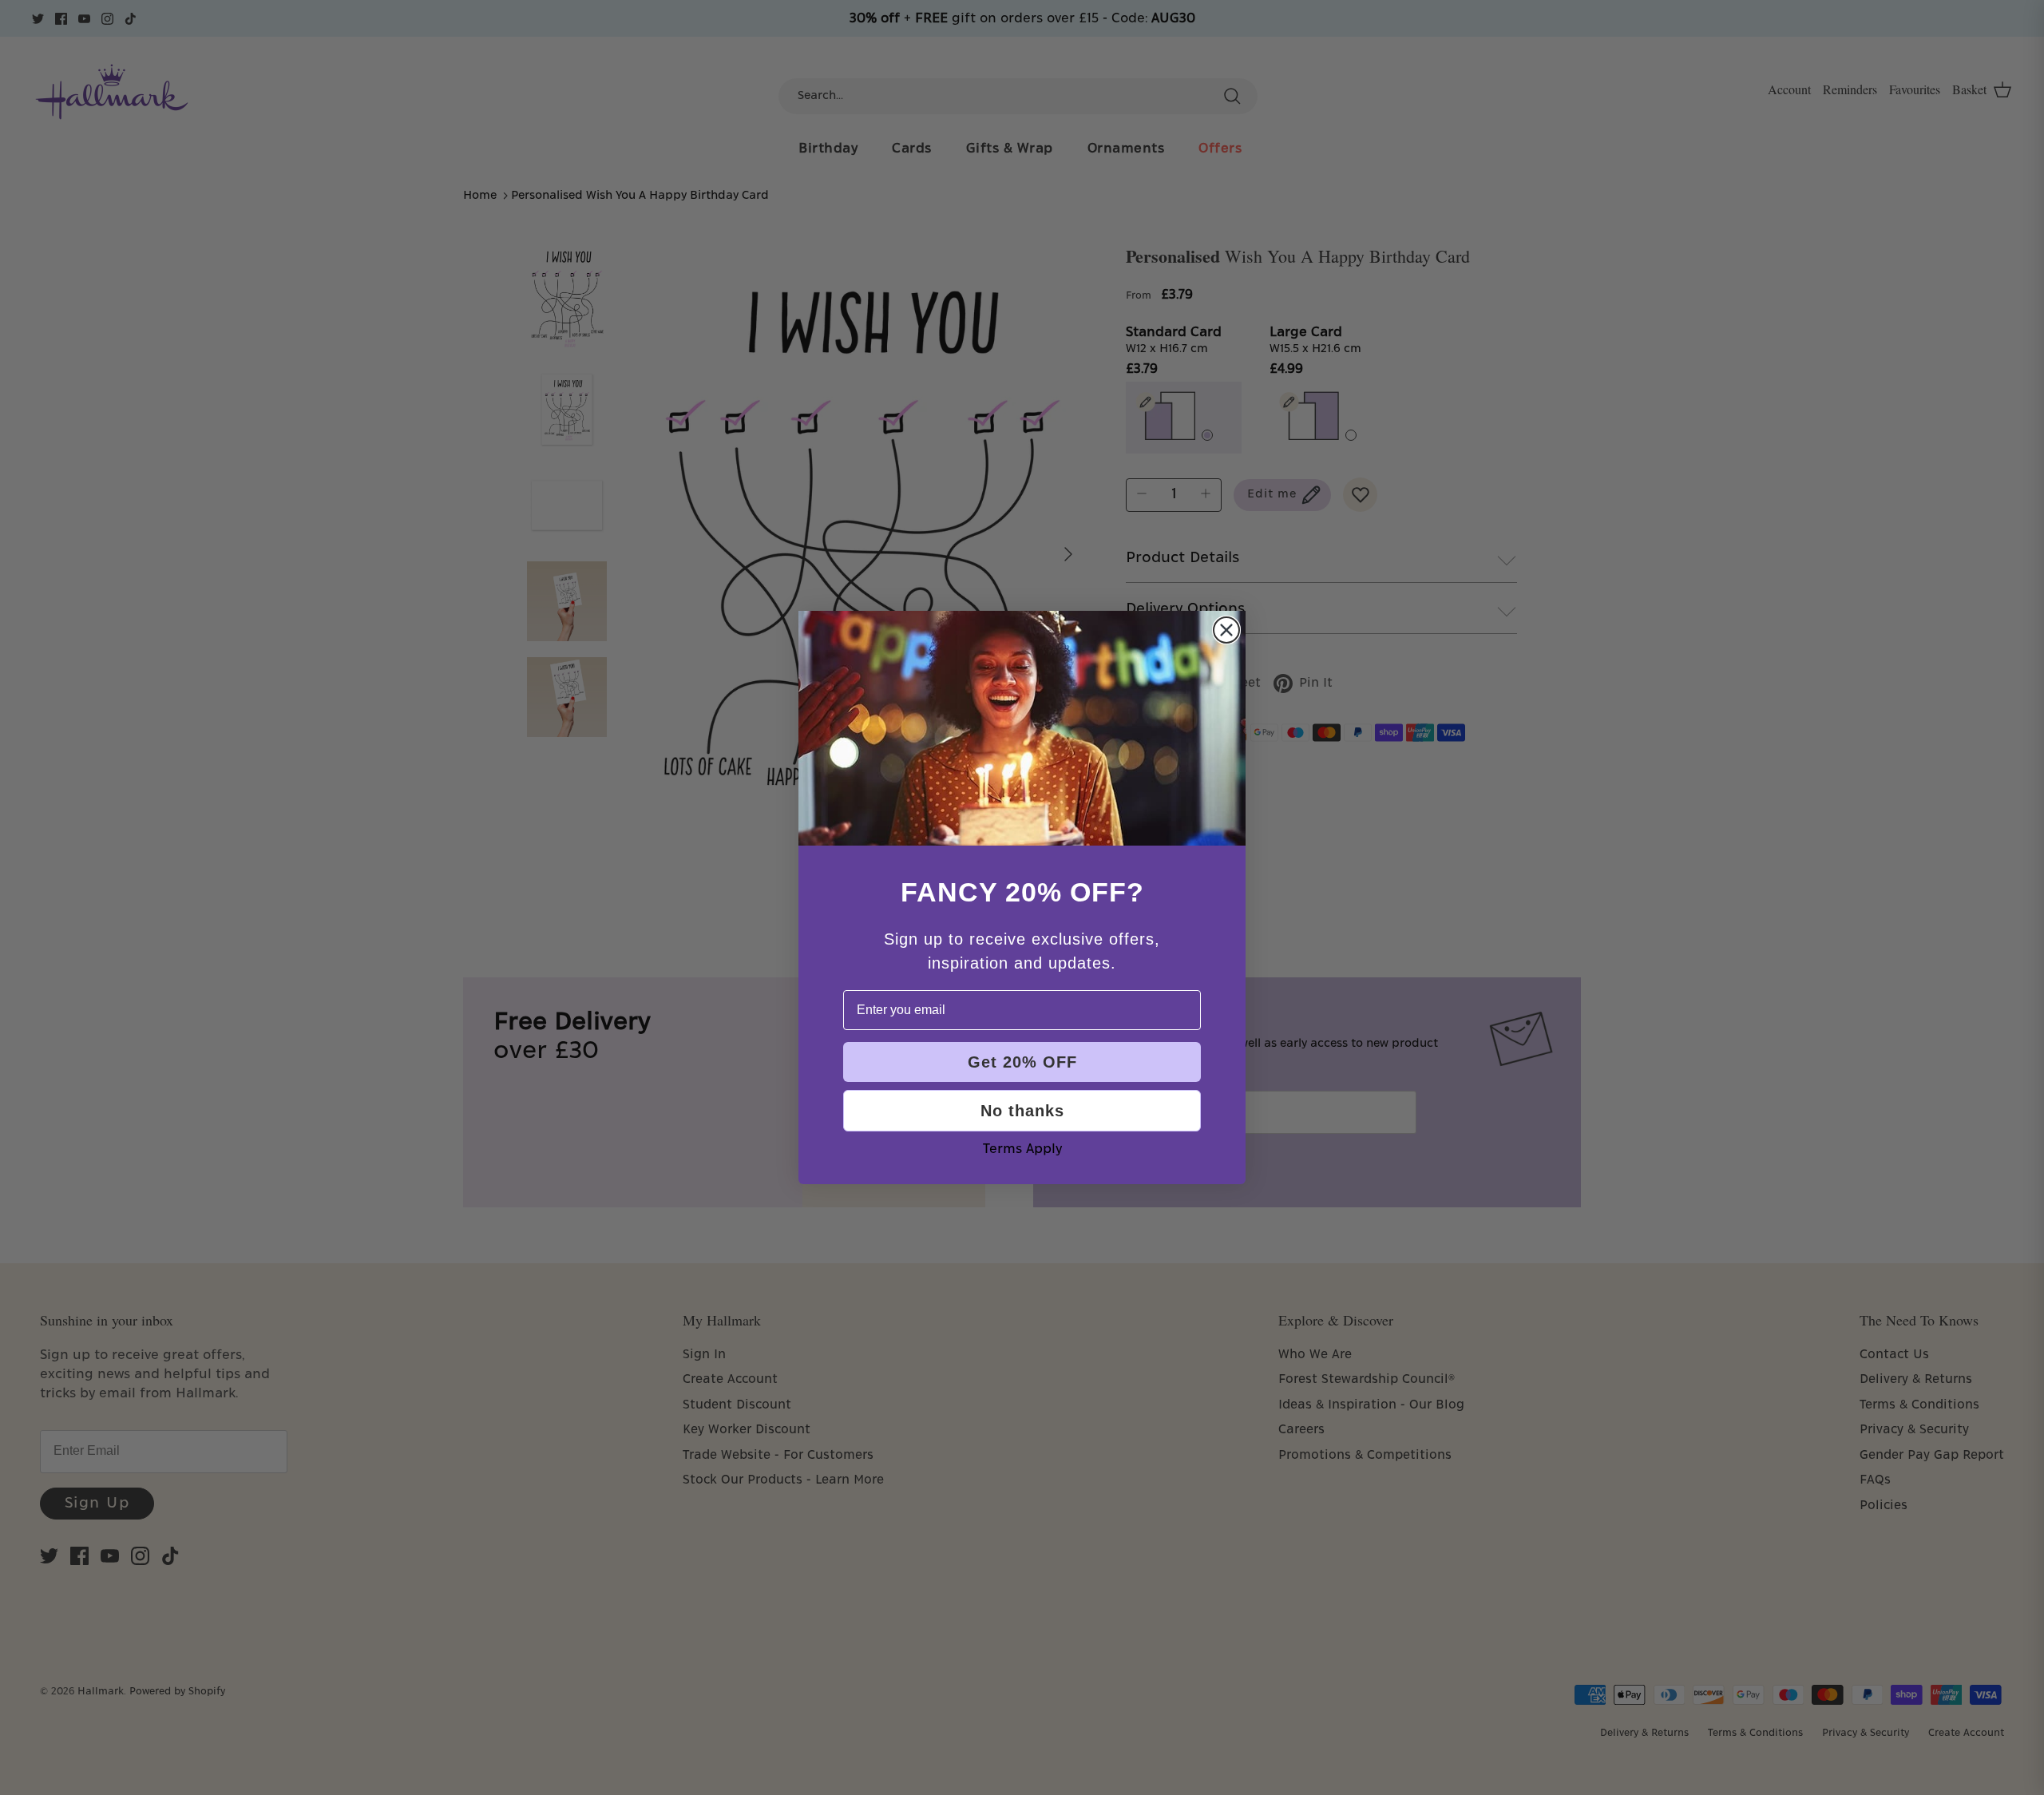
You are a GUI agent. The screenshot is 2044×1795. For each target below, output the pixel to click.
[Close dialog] (1226, 630)
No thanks (1022, 1111)
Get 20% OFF (1022, 1062)
